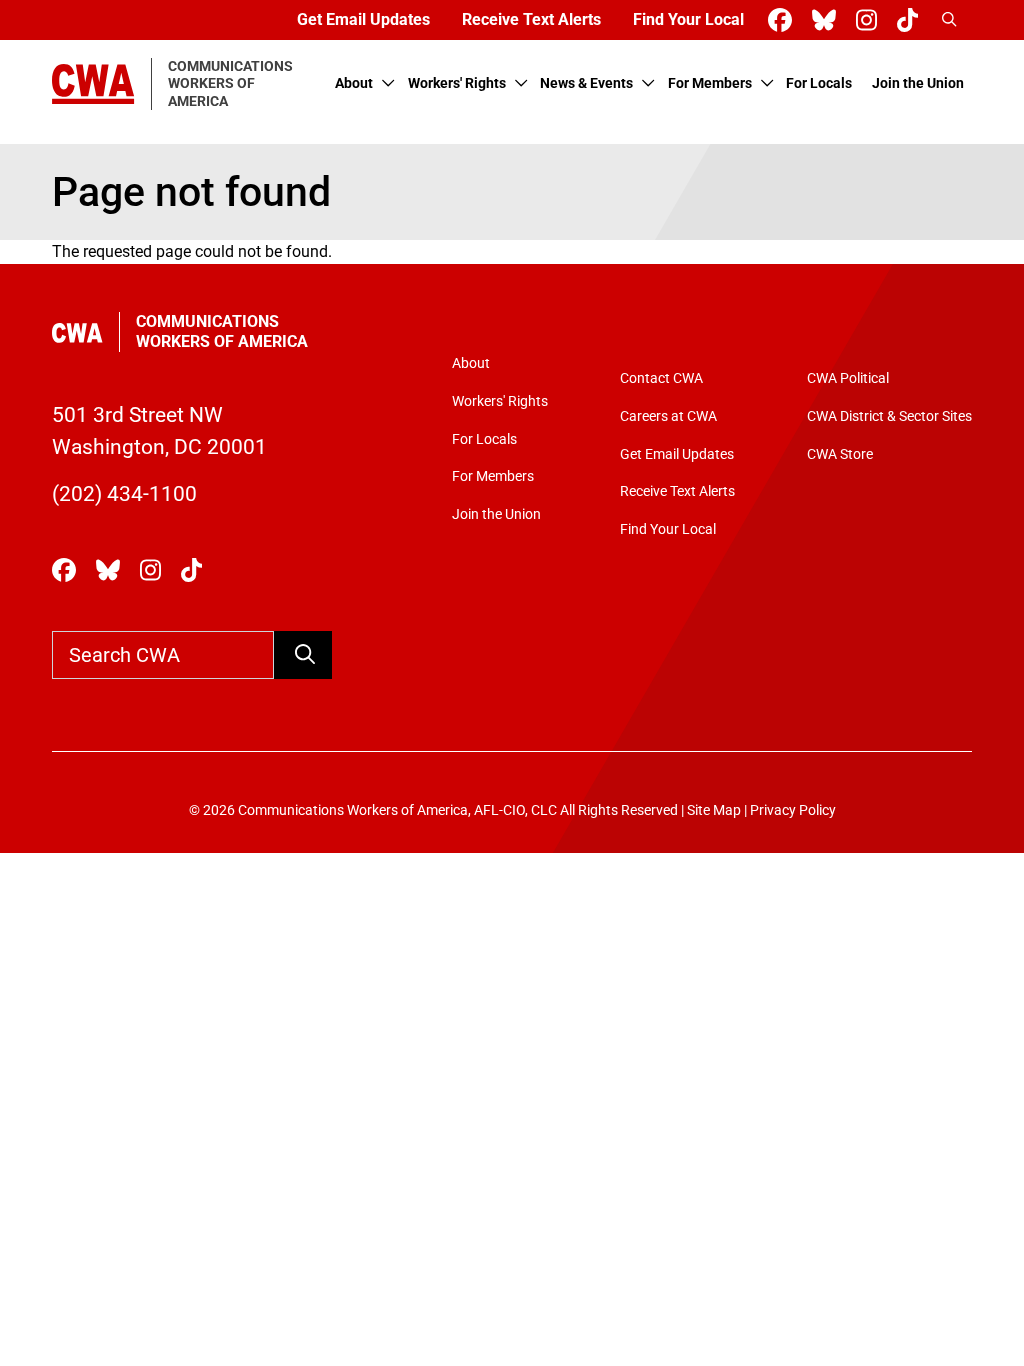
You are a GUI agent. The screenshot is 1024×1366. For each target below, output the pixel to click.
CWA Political (848, 378)
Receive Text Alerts (531, 19)
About (354, 83)
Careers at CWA (668, 416)
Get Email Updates (363, 19)
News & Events (586, 83)
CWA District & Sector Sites (889, 416)
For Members (710, 83)
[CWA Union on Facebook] (784, 20)
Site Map (714, 810)
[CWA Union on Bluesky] (828, 20)
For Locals (819, 83)
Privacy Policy (793, 810)
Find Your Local (688, 19)
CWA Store (840, 454)
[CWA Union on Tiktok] (911, 20)
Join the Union (918, 83)
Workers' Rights (457, 83)
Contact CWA (661, 378)
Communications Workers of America (222, 331)
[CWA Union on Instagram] (870, 20)
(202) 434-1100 (124, 494)
